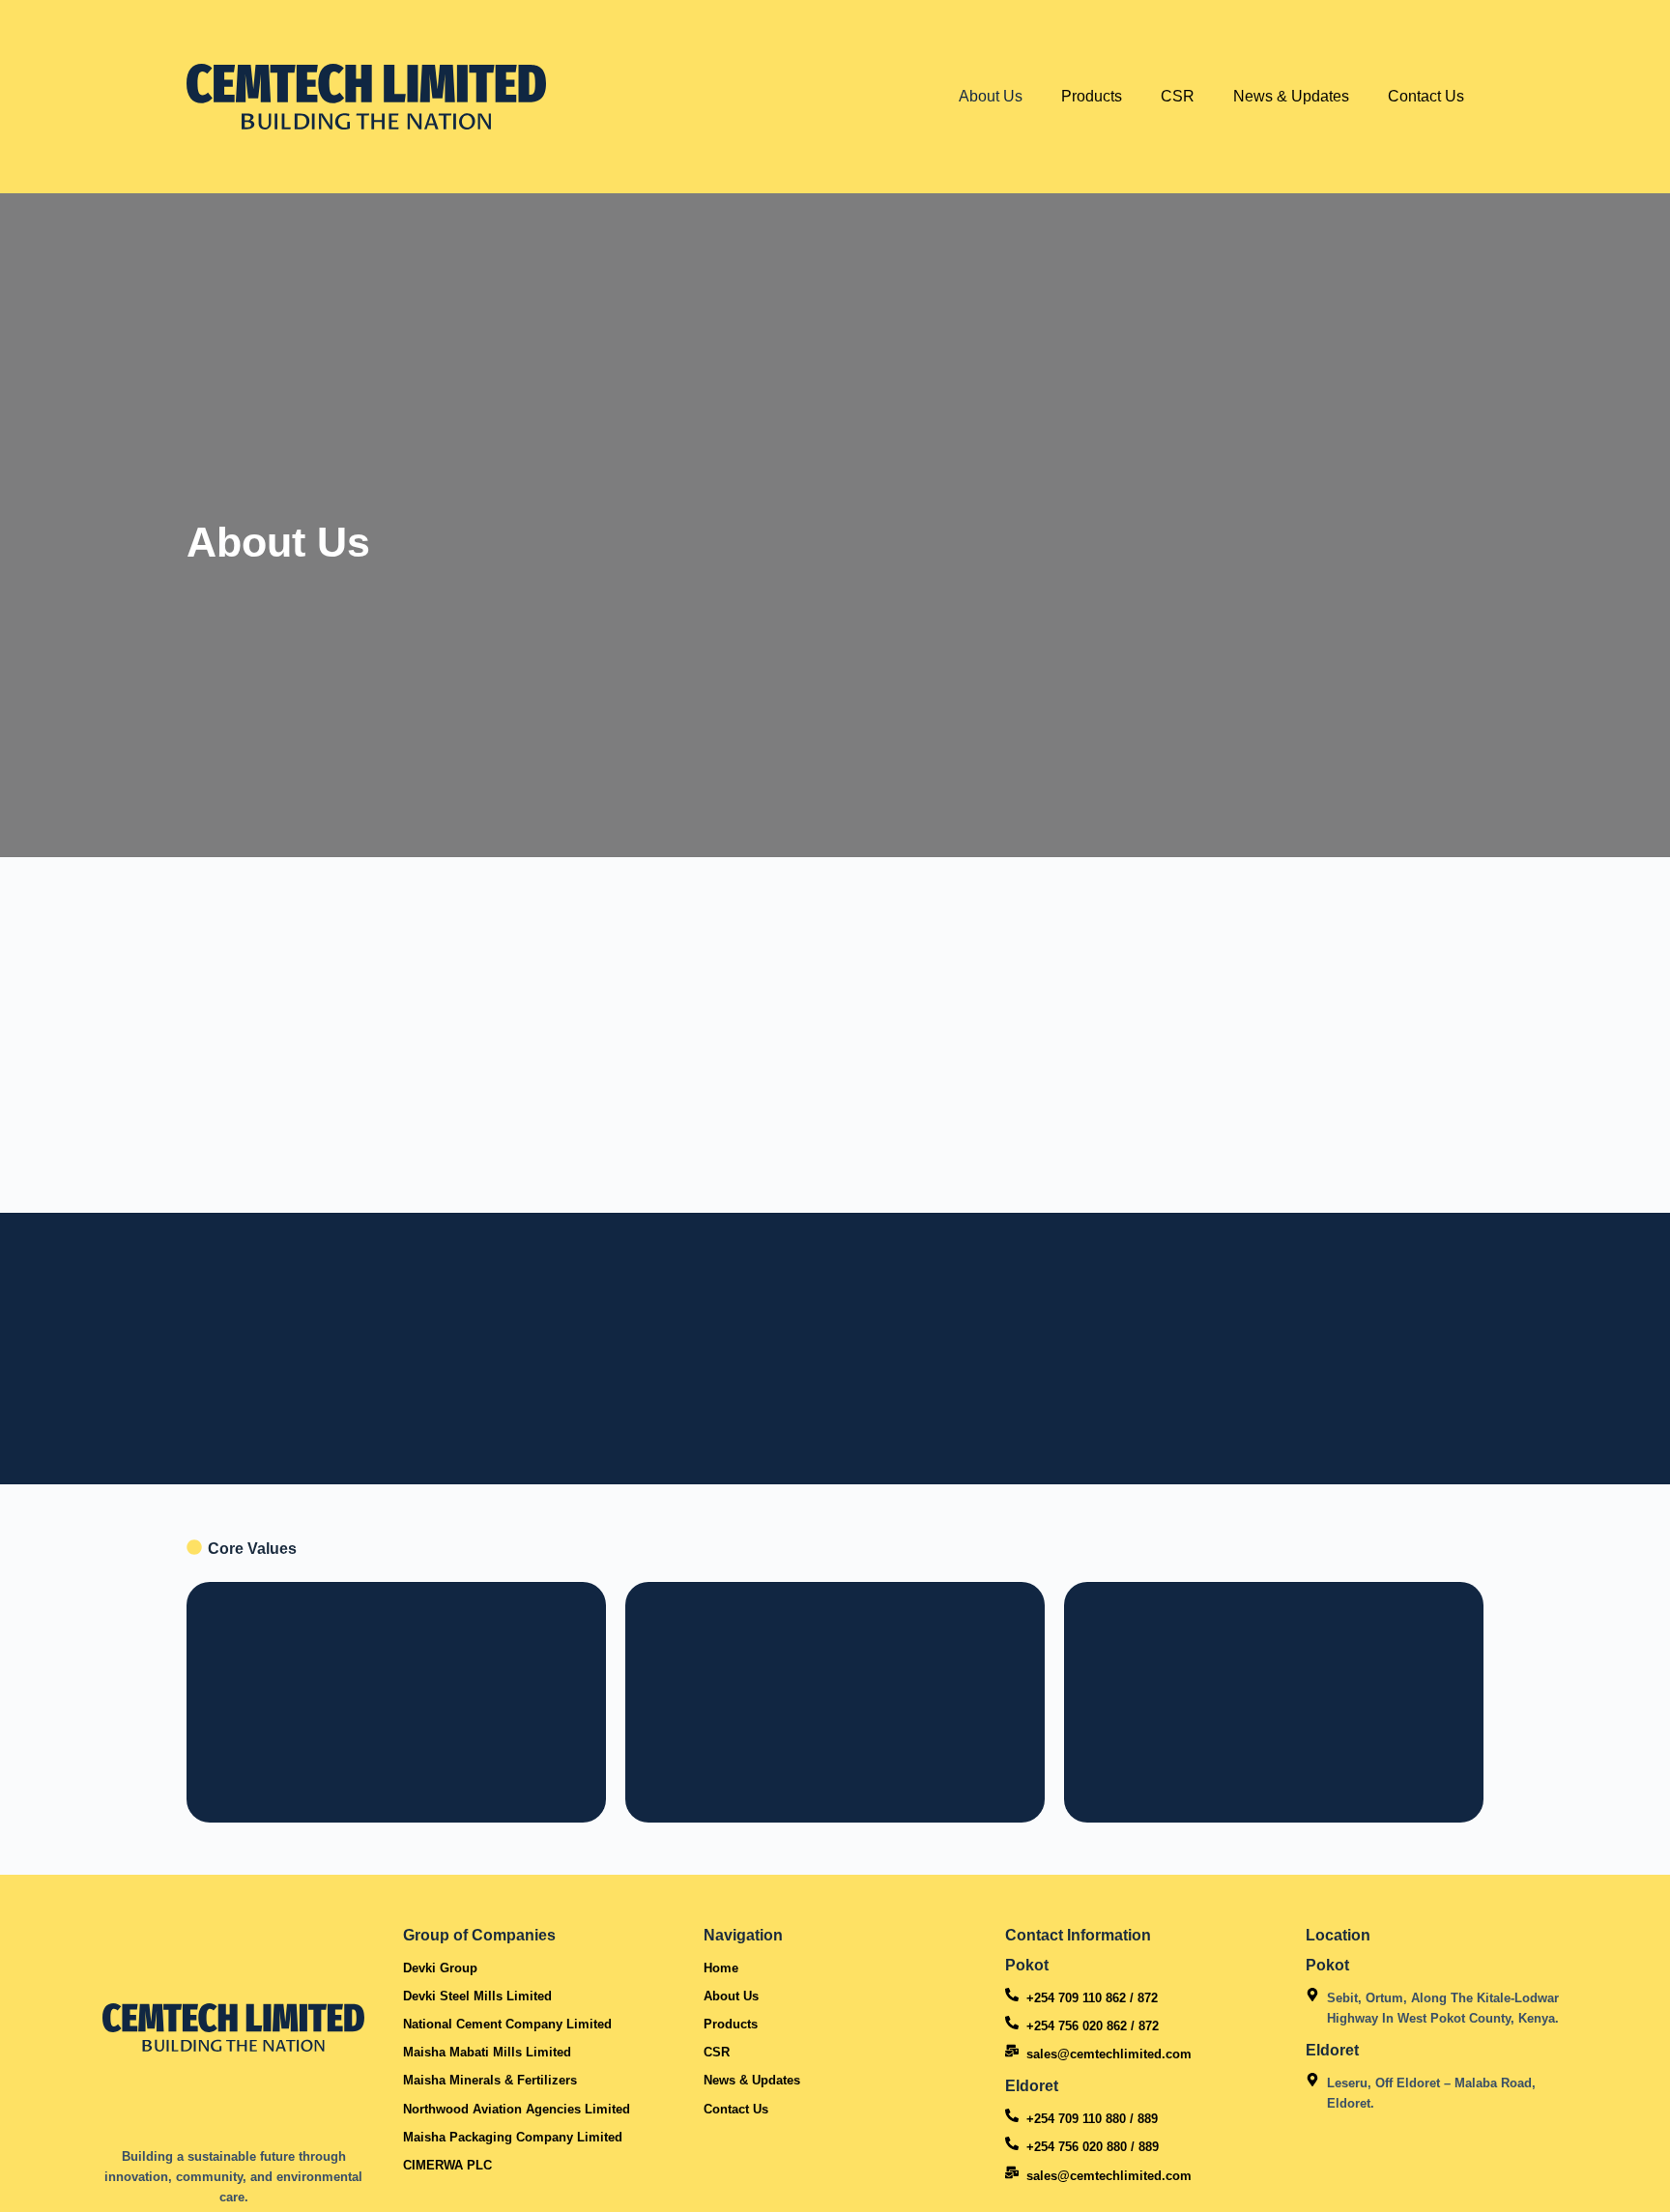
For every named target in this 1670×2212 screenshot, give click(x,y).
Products (1092, 96)
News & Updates (1291, 96)
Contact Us (1426, 96)
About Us (991, 96)
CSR (1178, 96)
